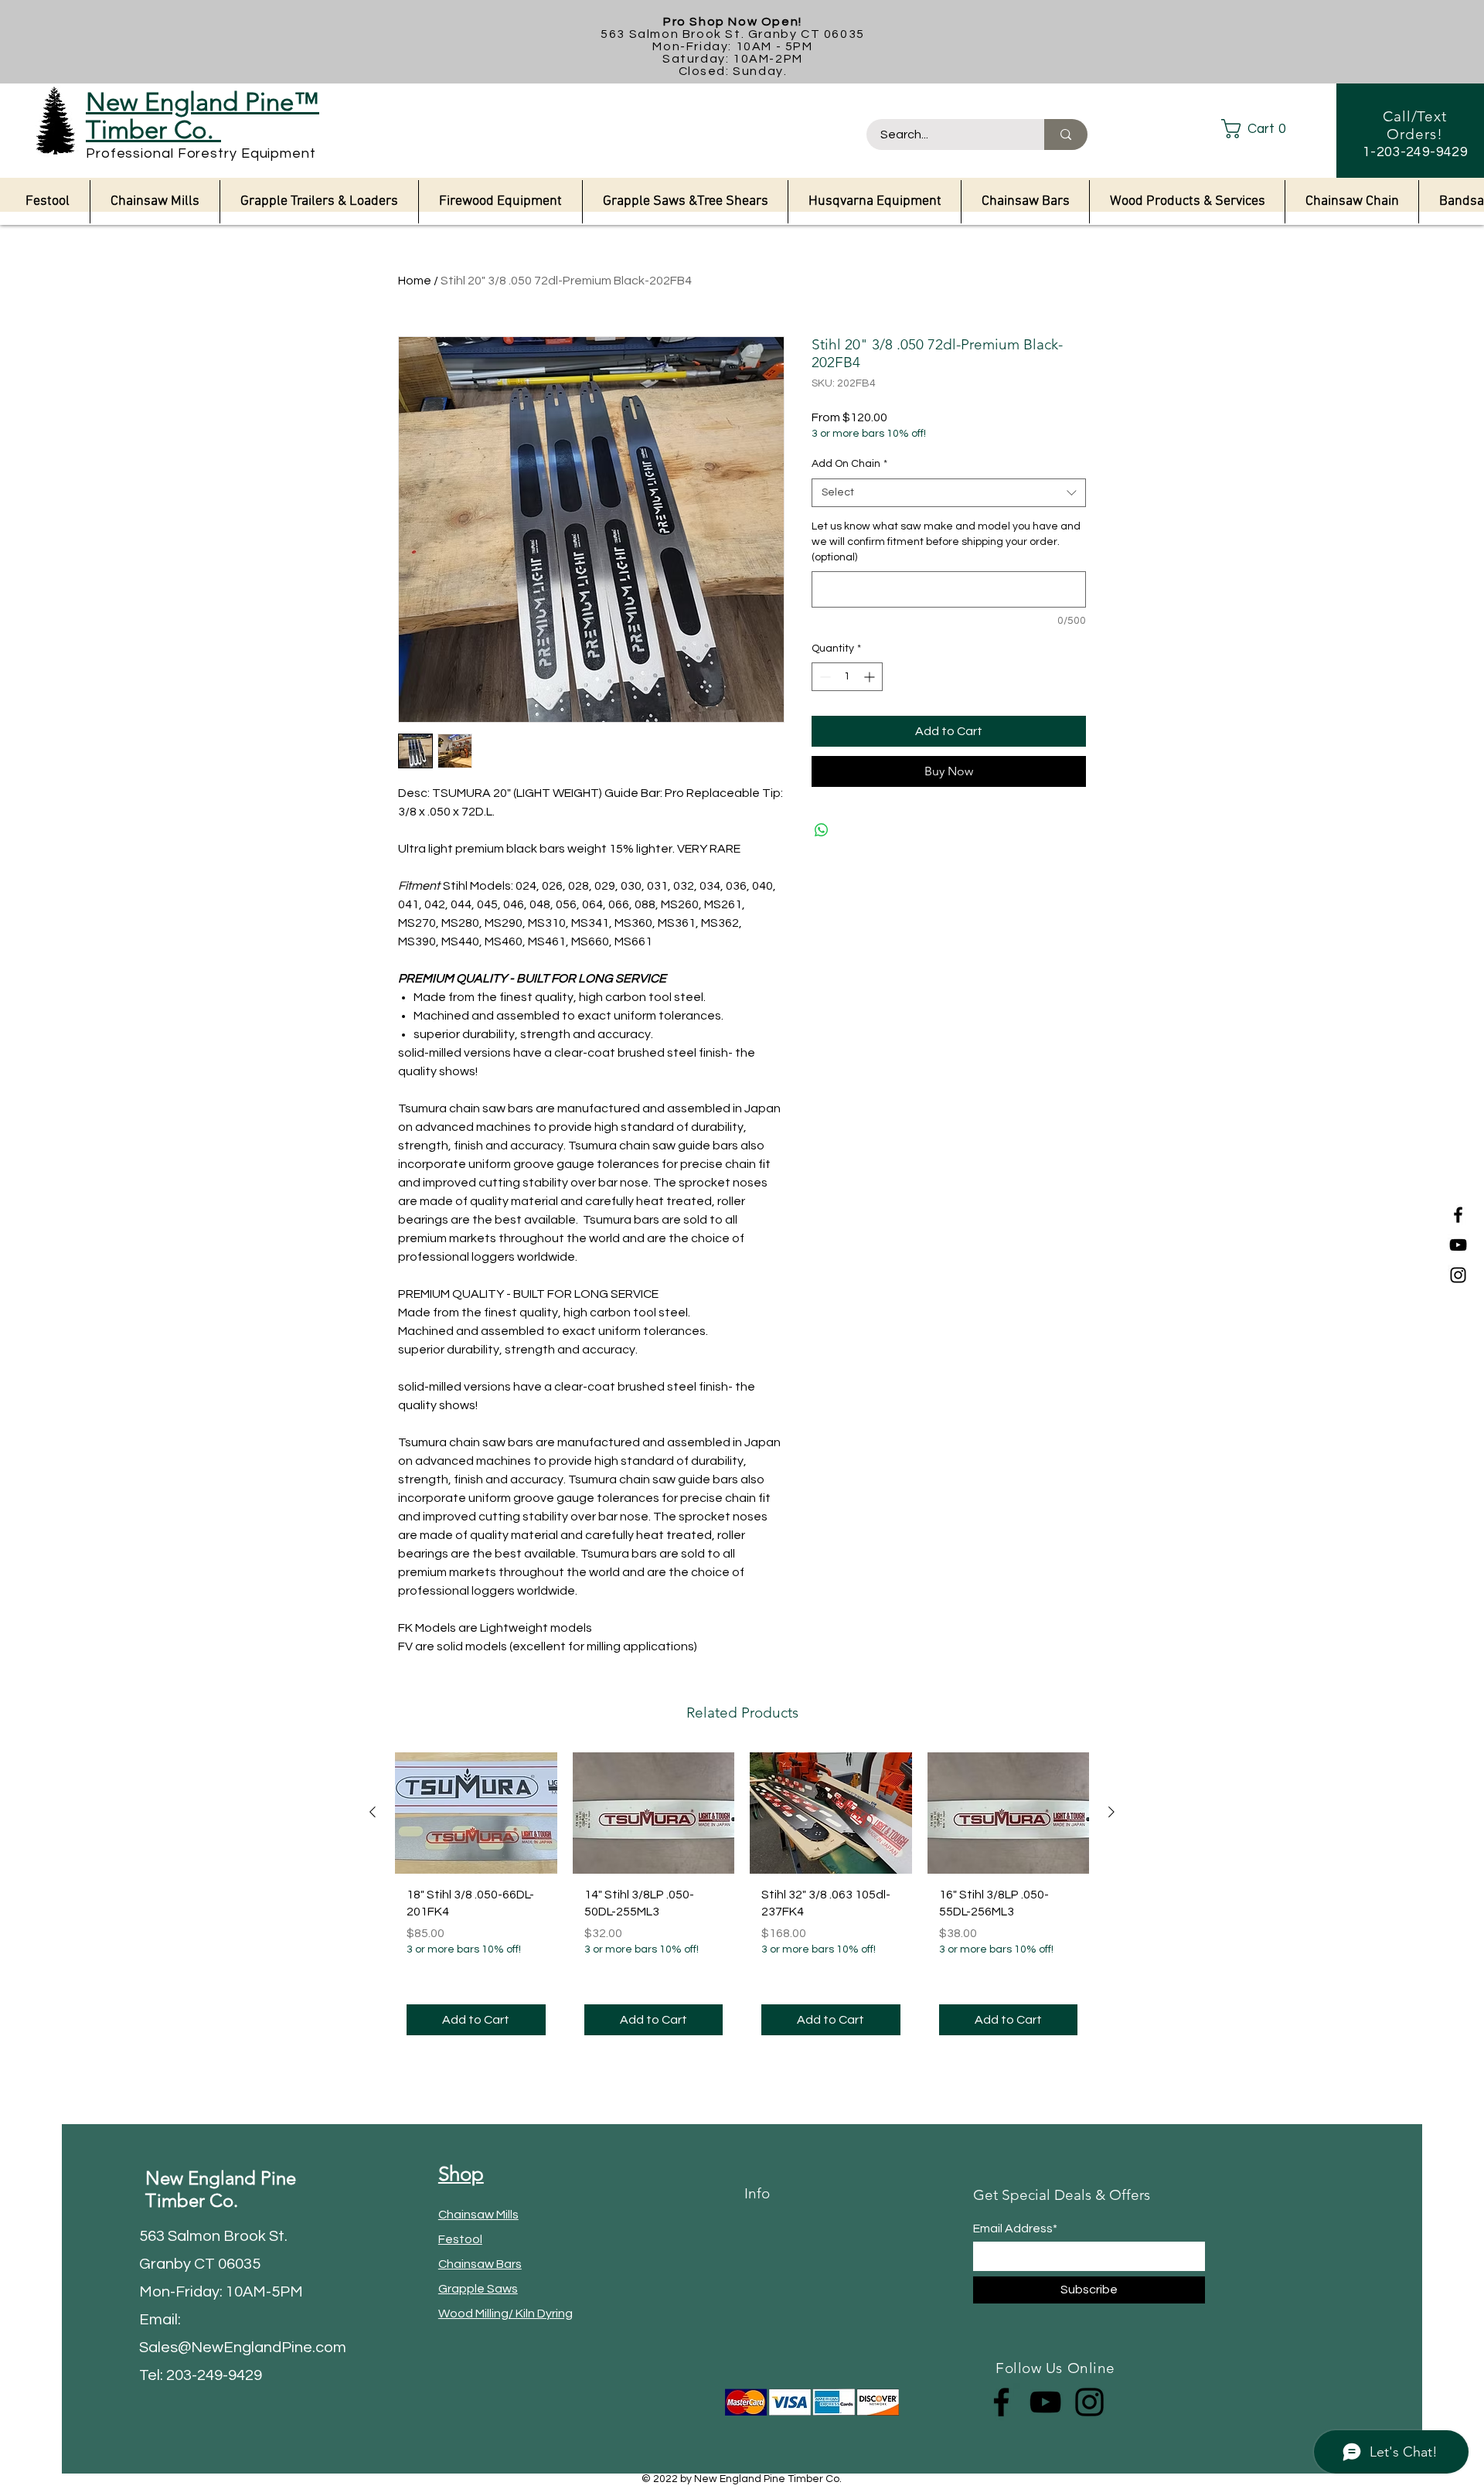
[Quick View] (476, 1813)
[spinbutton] (847, 677)
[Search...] (1066, 134)
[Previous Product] (373, 1812)
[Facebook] (1458, 1215)
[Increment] (871, 677)
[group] (742, 1900)
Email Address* (1015, 2229)
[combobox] (949, 493)
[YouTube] (1458, 1245)
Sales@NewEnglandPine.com (243, 2348)
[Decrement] (824, 677)
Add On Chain (849, 464)
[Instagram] (1458, 1275)
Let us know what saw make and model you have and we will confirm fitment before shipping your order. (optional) (946, 541)
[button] (1266, 129)
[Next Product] (1111, 1812)
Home (415, 281)
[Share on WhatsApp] (822, 830)
